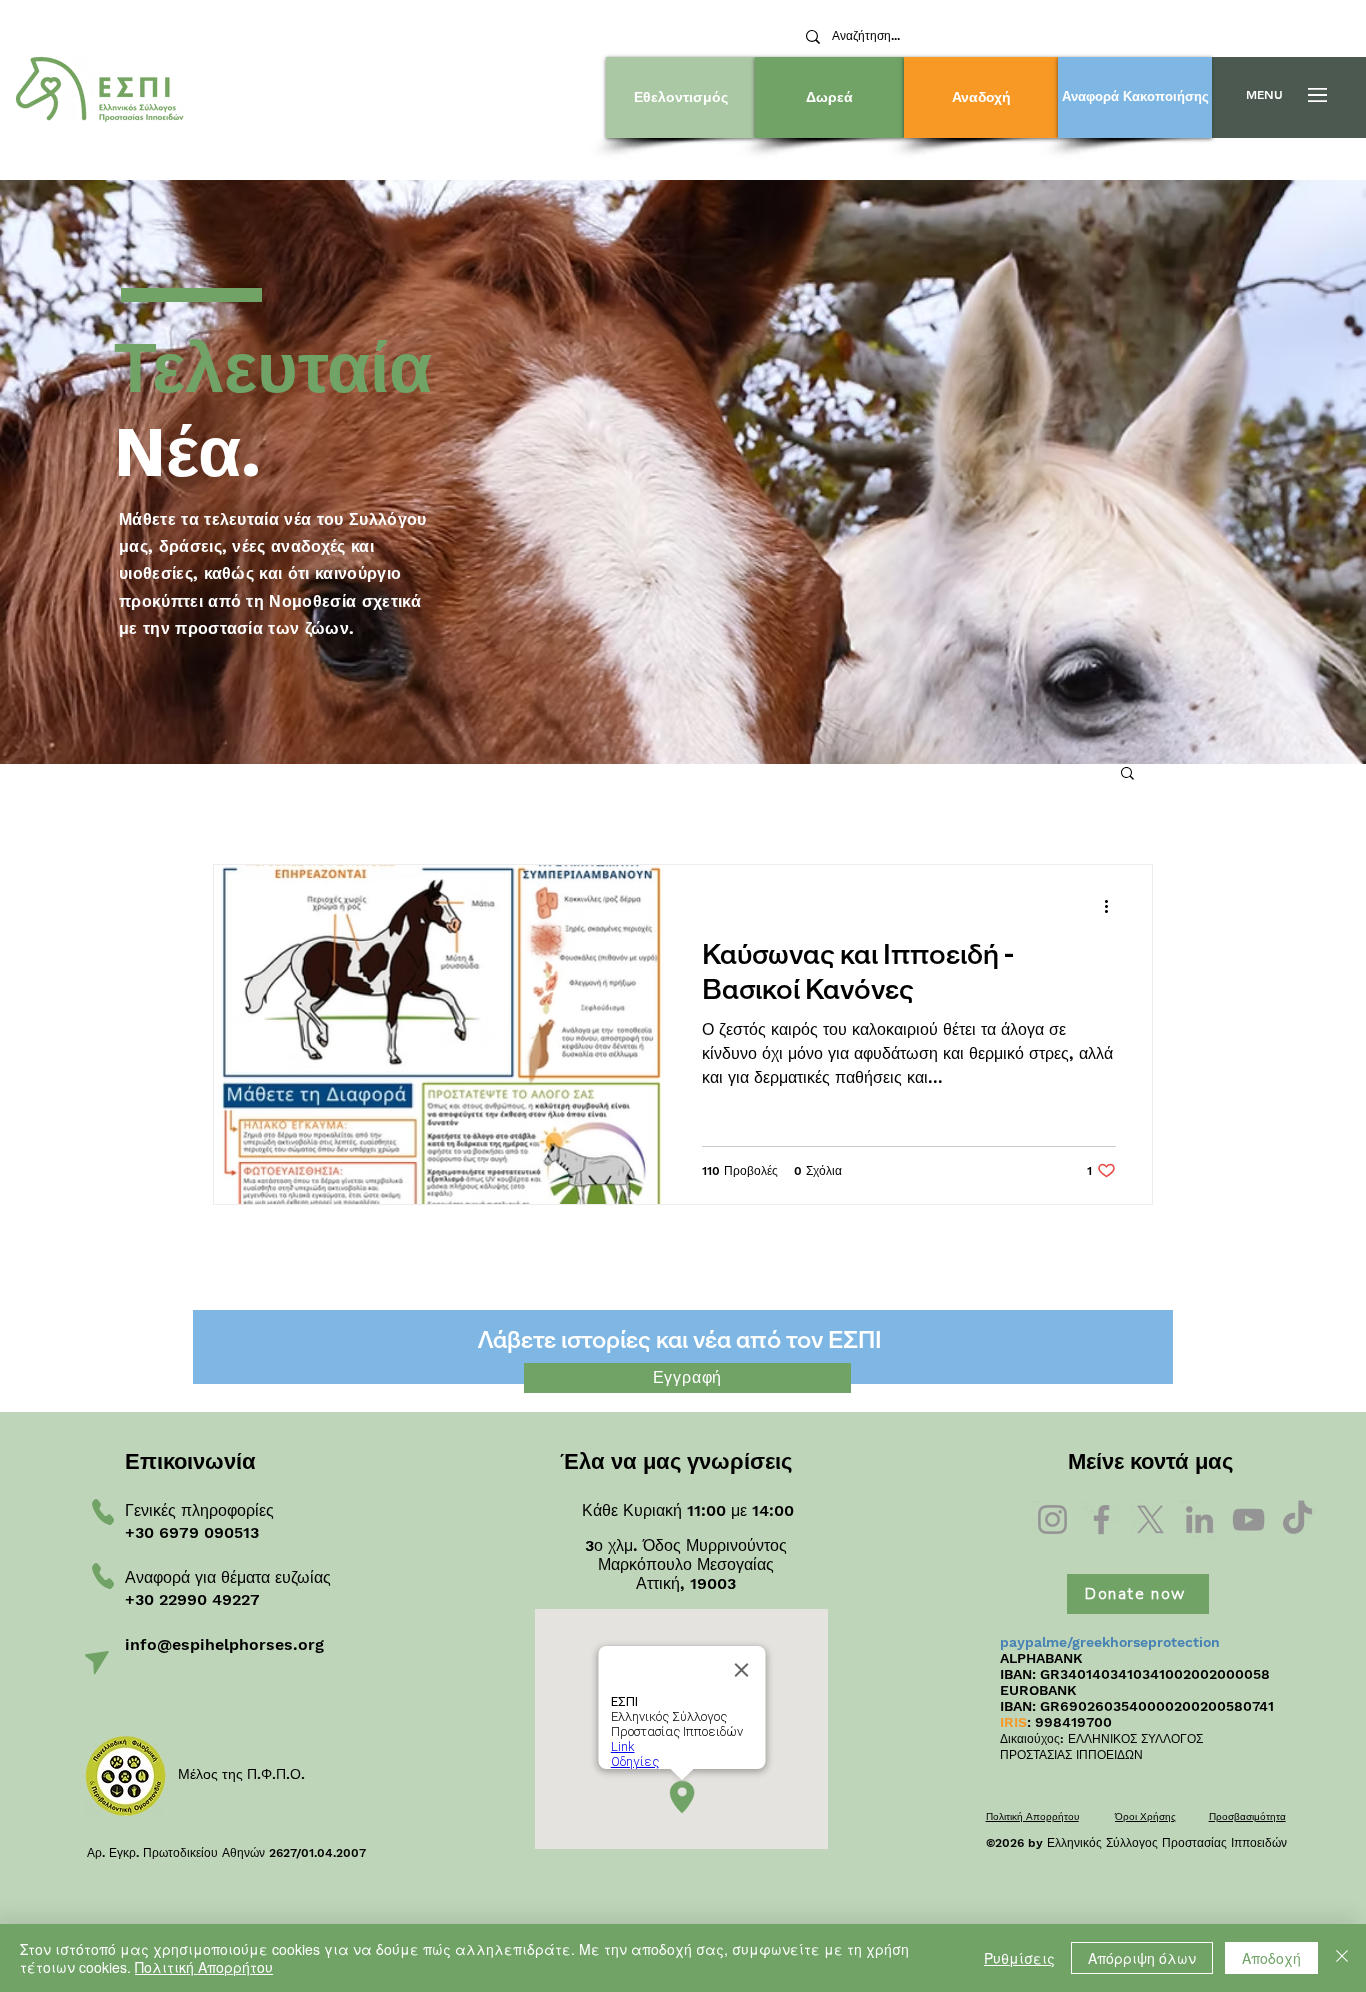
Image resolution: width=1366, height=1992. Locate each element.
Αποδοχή (1271, 1958)
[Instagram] (1052, 1519)
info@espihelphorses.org (224, 1644)
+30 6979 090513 (192, 1532)
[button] (1264, 95)
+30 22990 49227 (192, 1599)
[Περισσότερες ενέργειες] (1113, 906)
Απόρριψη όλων (1142, 1958)
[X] (1150, 1519)
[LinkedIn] (1199, 1519)
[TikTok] (1297, 1519)
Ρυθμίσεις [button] (1019, 1958)
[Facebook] (1101, 1519)
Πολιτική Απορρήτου (204, 1967)
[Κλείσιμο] (1342, 1958)
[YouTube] (1248, 1519)
